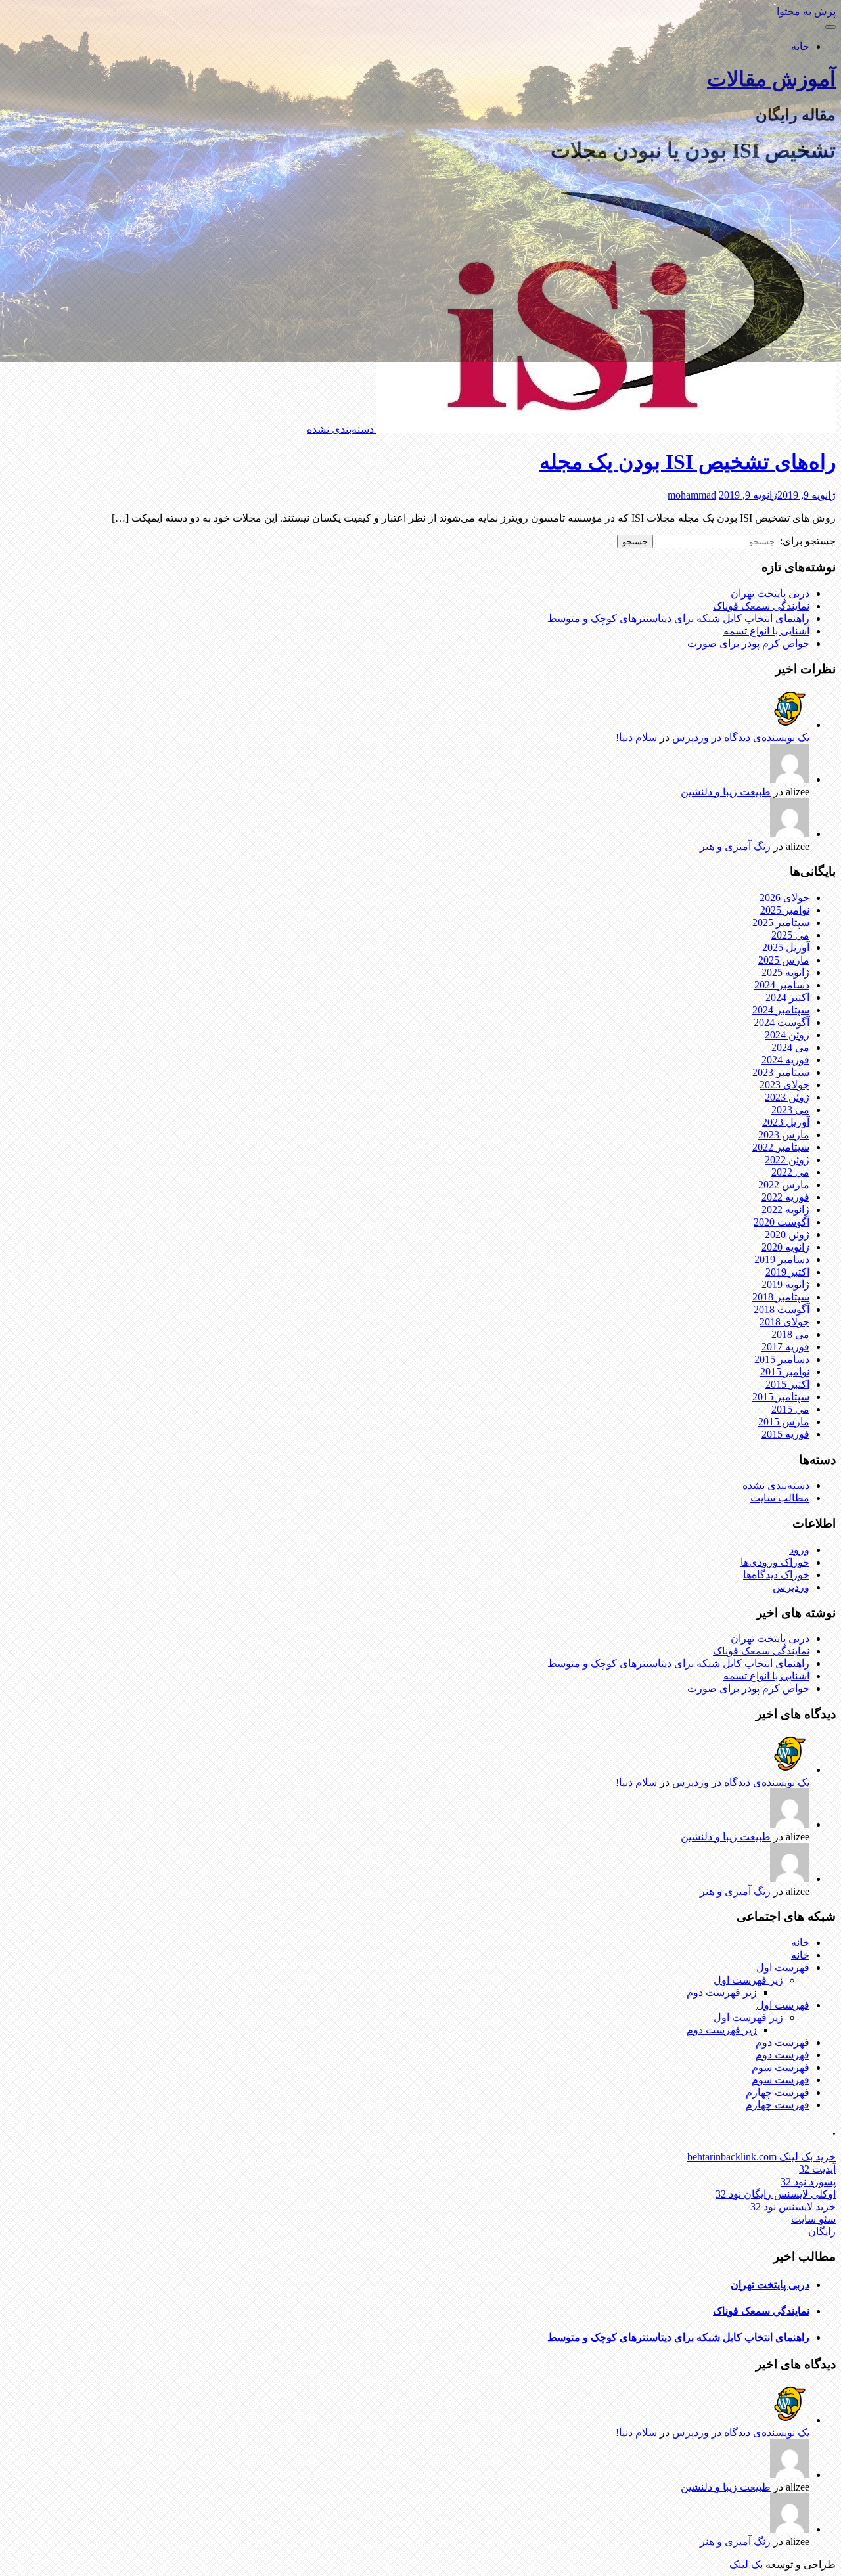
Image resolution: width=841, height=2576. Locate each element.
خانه (800, 46)
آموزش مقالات (771, 79)
